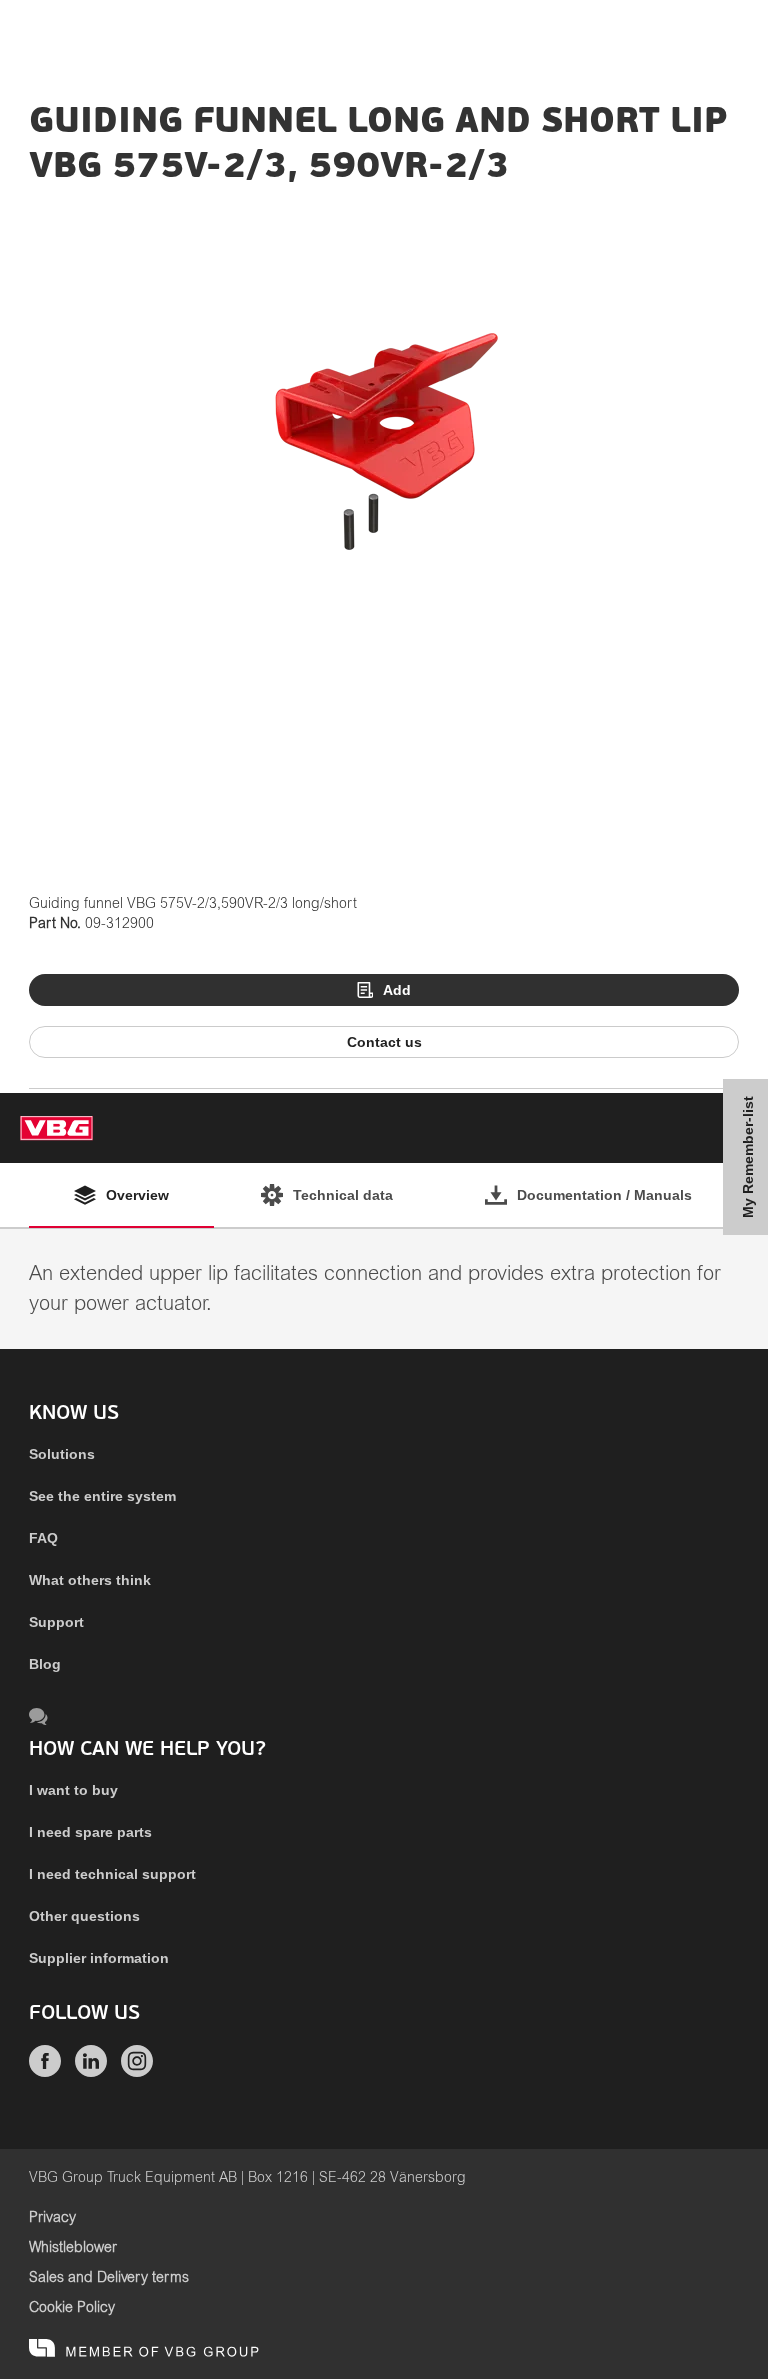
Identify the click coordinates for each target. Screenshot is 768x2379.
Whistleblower (73, 2248)
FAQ (43, 1538)
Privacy (52, 2218)
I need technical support (112, 1874)
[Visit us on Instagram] (137, 2072)
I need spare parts (90, 1832)
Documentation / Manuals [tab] (604, 1195)
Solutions (62, 1454)
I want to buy (73, 1790)
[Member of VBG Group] (144, 2349)
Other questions (84, 1916)
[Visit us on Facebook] (45, 2072)
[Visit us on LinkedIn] (91, 2072)
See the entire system (102, 1496)
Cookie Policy (72, 2308)
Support (56, 1622)
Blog (45, 1664)
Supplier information (99, 1958)
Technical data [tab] (343, 1195)
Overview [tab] (137, 1195)
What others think (90, 1580)
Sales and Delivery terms (109, 2278)
